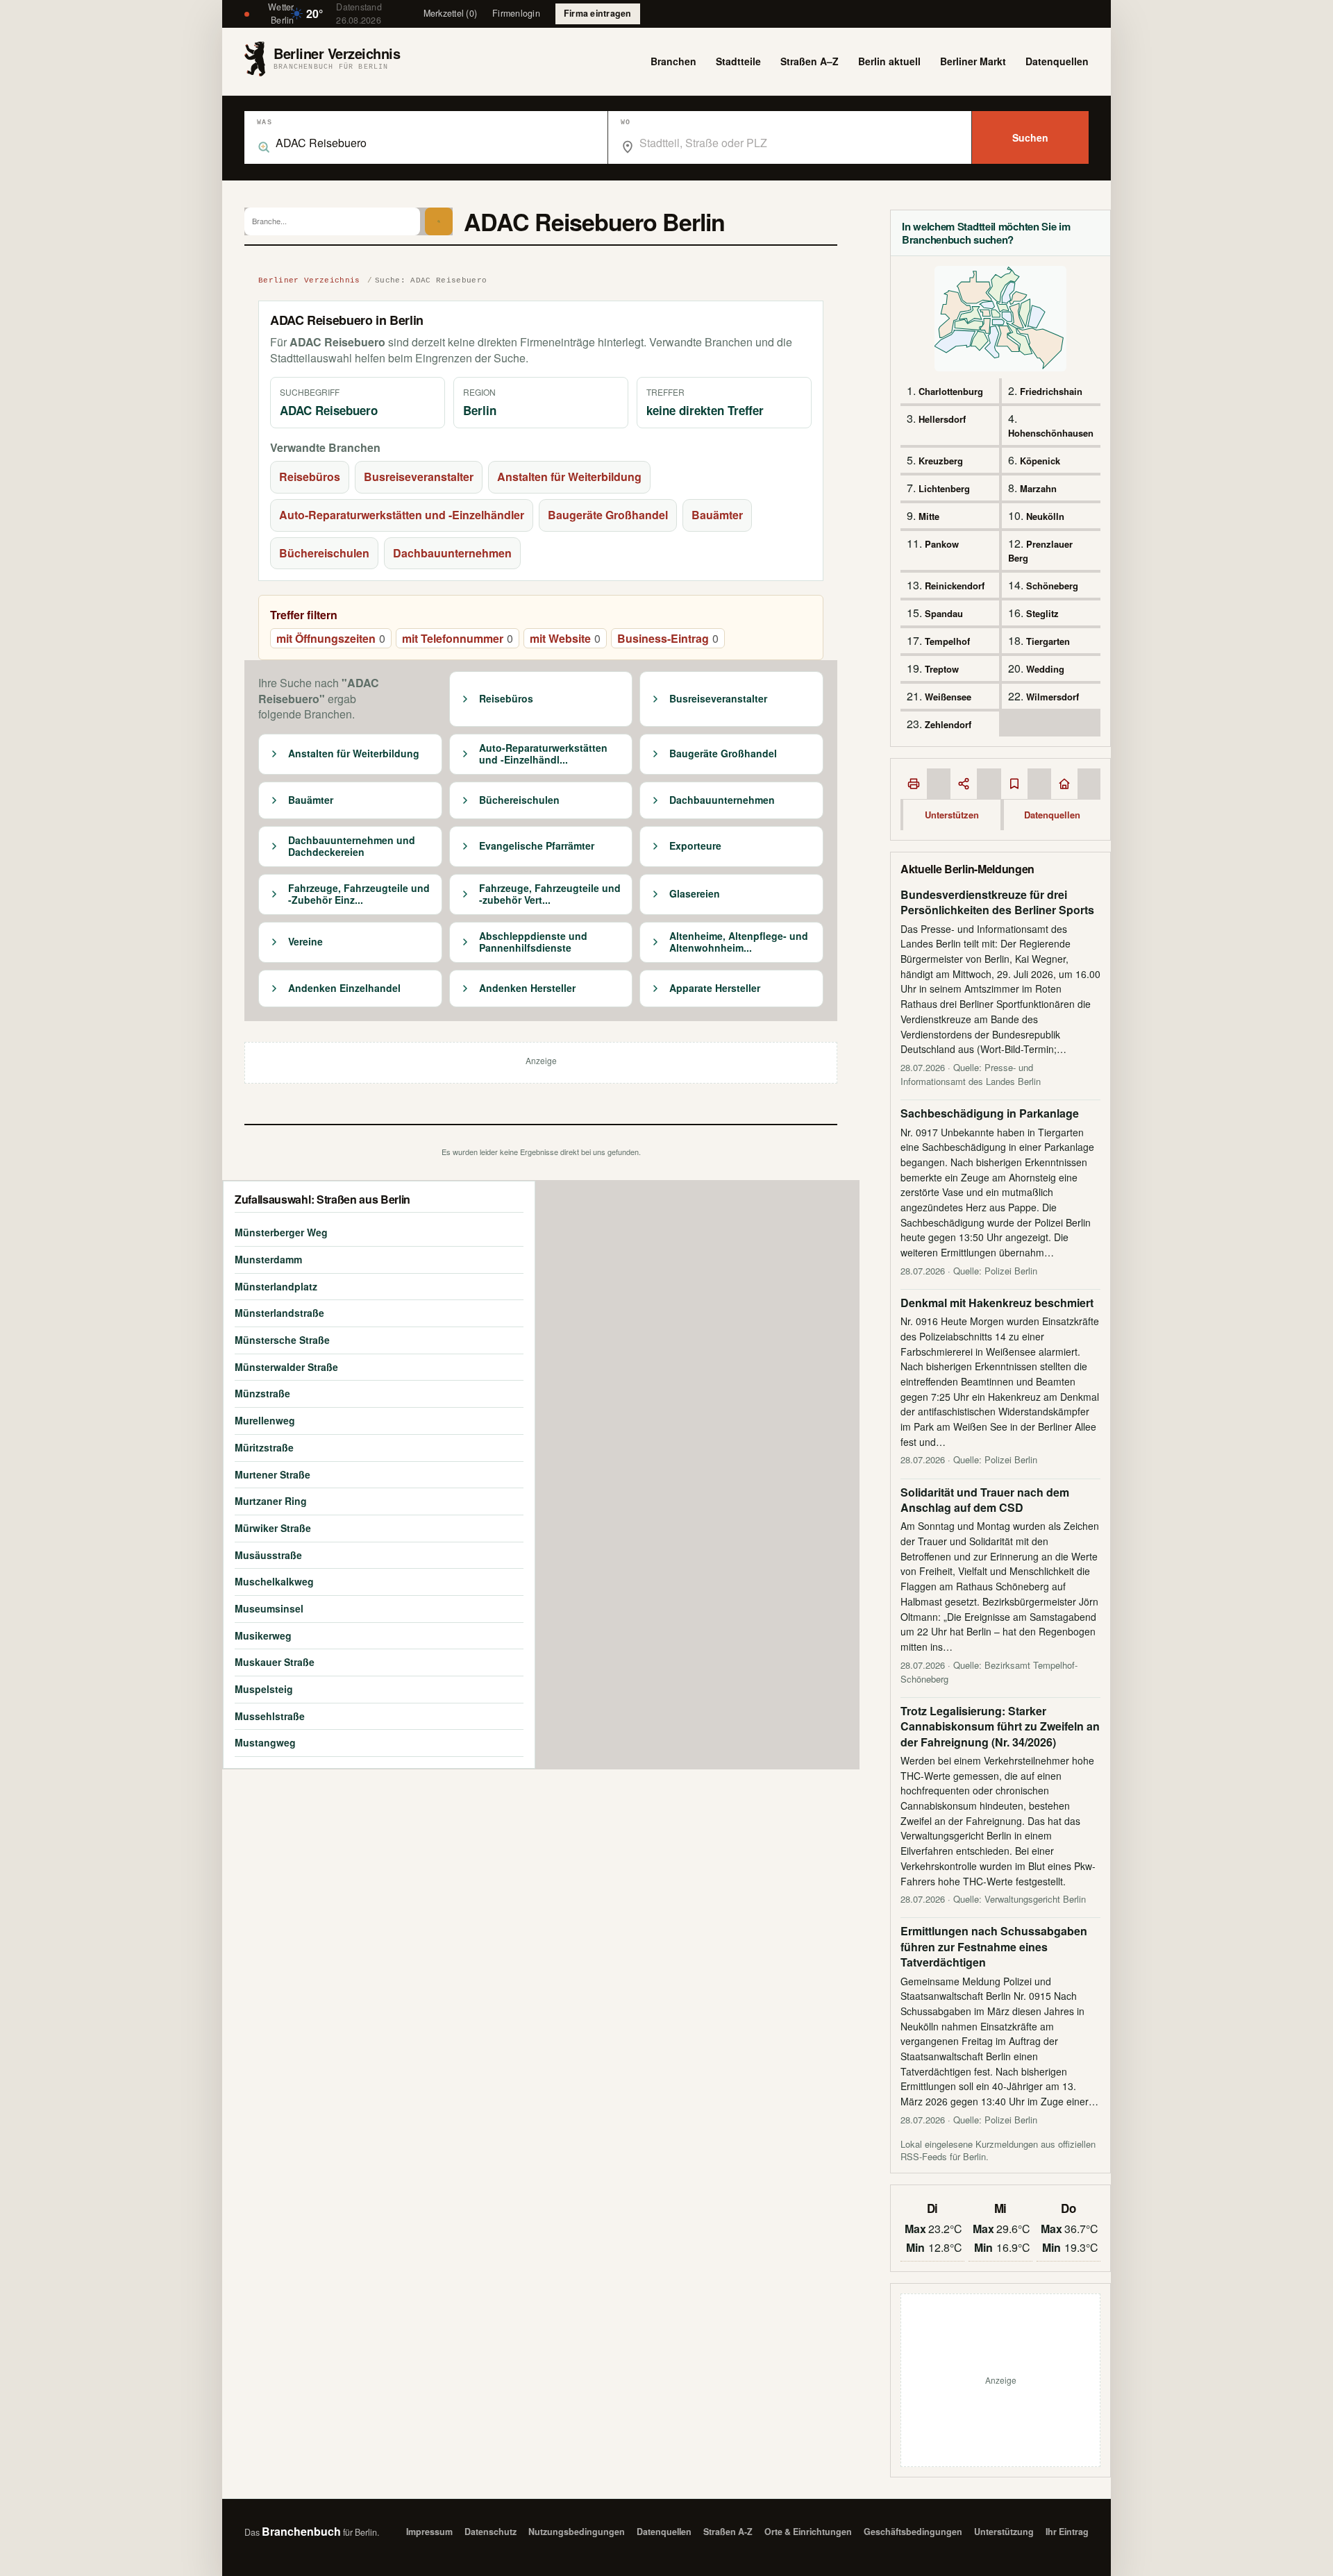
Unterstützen (952, 815)
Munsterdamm (268, 1259)
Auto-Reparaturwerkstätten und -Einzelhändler (402, 515)
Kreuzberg (941, 461)
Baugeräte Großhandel (608, 515)
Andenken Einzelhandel (344, 988)
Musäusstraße (268, 1555)
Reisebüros (310, 477)
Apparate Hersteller (715, 988)
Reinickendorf (955, 586)
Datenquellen (1057, 61)
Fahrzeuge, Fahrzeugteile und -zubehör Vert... (550, 894)
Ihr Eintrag (1067, 2532)
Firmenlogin (516, 13)
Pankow (942, 544)
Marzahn (1038, 488)
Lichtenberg (944, 488)
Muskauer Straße (275, 1662)
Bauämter (717, 515)
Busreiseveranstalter (419, 477)
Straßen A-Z (728, 2532)
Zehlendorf (948, 724)
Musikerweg (263, 1635)
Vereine (305, 942)
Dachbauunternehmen (452, 553)
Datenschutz (491, 2532)
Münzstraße (262, 1393)
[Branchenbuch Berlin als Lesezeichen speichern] (1014, 784)
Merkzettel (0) (451, 13)
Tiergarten (1048, 641)
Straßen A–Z (810, 61)
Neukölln (1045, 516)
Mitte (929, 516)
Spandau (944, 613)
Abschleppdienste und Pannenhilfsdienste (533, 942)
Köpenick (1040, 461)
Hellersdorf (942, 419)
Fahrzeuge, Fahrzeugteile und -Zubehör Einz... (359, 894)
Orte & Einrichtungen (808, 2532)
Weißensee (948, 697)
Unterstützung (1004, 2532)
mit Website (565, 638)
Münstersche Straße (282, 1340)
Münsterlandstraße (279, 1313)
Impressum (429, 2532)
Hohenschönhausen (1051, 433)
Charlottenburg (951, 391)
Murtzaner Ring (271, 1501)
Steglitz (1042, 613)
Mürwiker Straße (273, 1528)
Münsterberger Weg (281, 1232)
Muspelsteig (264, 1689)
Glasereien (695, 894)
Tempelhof (947, 641)
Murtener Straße (273, 1474)
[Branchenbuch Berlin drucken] (914, 784)
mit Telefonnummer (458, 638)
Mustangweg (265, 1742)
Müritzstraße (264, 1447)
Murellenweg (265, 1420)
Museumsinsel (269, 1608)
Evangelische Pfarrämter (537, 846)
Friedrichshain (1051, 391)
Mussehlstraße (270, 1716)
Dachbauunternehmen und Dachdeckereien (352, 847)
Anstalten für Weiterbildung (569, 477)
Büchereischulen (324, 553)
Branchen (673, 61)
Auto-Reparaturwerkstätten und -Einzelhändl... (543, 754)
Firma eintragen (598, 13)
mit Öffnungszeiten (331, 638)
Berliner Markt (973, 61)
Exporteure (695, 846)
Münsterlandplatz (276, 1286)
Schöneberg (1052, 586)
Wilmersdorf (1053, 697)
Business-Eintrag (668, 638)
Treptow (942, 669)
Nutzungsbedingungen (577, 2532)
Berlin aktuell (889, 61)
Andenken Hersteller (527, 988)
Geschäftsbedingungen (913, 2532)
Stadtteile (738, 61)
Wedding (1045, 669)
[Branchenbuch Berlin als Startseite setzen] (1064, 784)
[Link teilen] (964, 784)
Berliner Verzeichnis (309, 280)
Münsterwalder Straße (286, 1367)
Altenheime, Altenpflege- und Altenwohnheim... (739, 942)
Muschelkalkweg (274, 1581)
